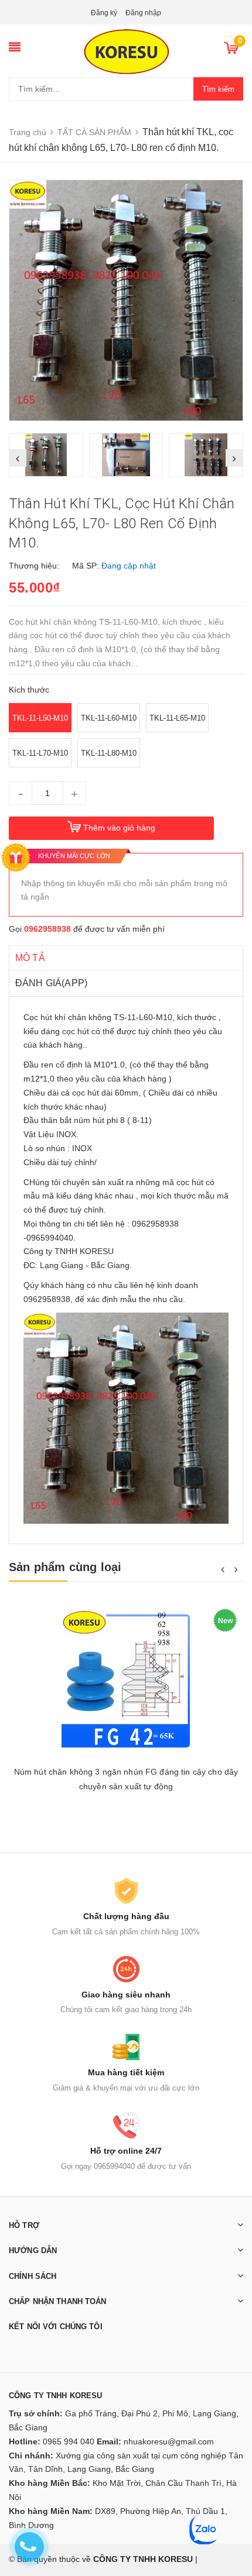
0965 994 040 (69, 2441)
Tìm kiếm (218, 89)
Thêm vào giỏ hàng (119, 828)
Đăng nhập (143, 13)
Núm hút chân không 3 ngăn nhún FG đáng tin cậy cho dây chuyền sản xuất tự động (126, 1779)
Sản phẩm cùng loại (65, 1567)
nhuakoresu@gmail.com (169, 2441)
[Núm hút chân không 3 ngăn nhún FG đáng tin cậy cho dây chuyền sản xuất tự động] (126, 1681)
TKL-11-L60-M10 (109, 718)
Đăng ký (104, 13)
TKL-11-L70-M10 (40, 753)
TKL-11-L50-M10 (40, 718)
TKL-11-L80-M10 (109, 753)
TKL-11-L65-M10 (177, 718)
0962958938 (47, 929)
